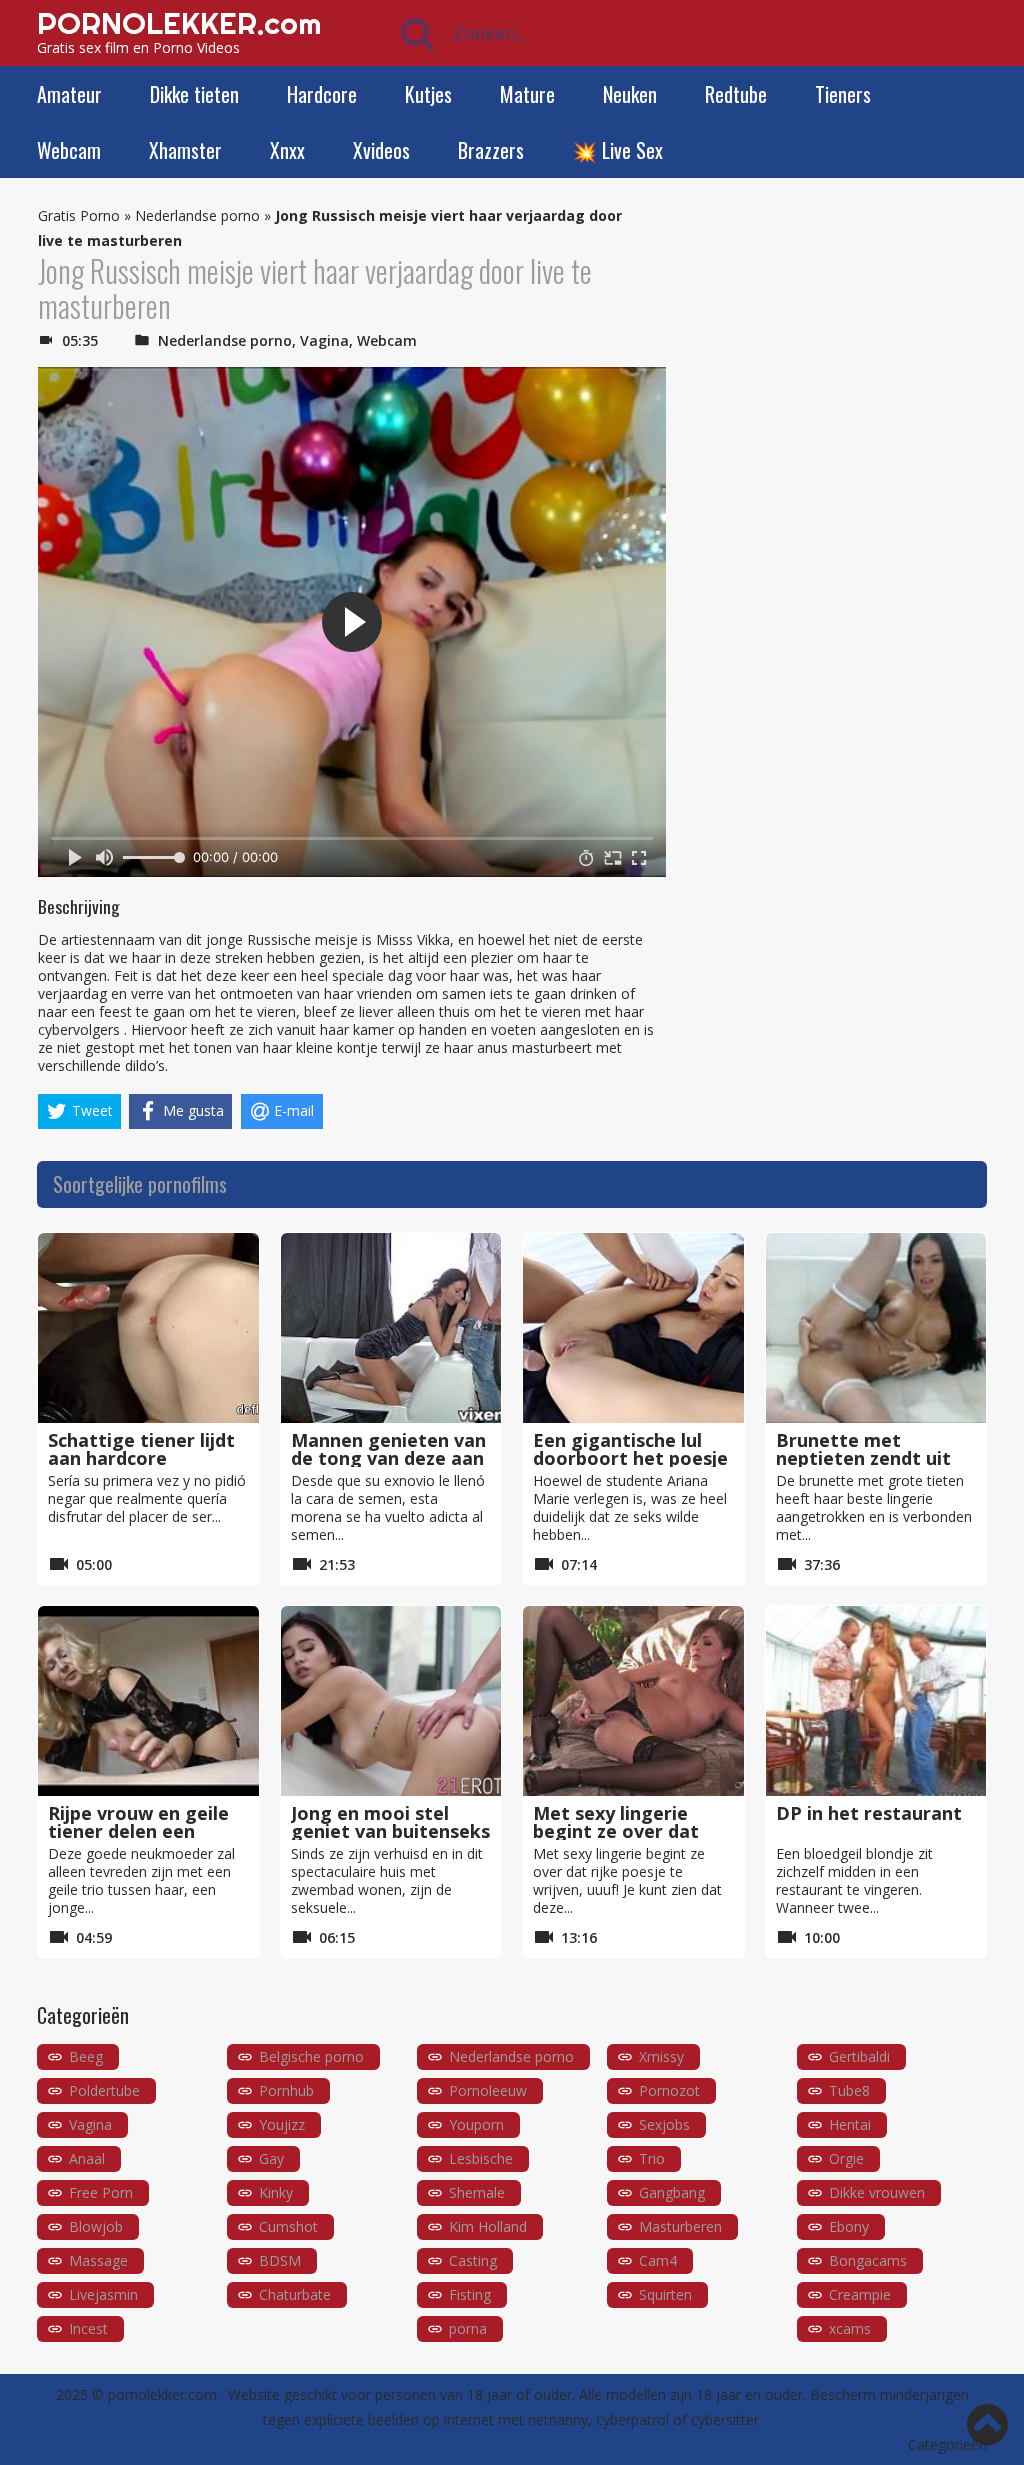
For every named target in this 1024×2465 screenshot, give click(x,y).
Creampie (860, 2294)
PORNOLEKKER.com (179, 23)
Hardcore (322, 94)
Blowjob (96, 2226)
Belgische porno (311, 2056)
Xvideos (381, 150)
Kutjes (428, 94)
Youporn (476, 2124)
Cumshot (288, 2226)
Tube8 (849, 2090)
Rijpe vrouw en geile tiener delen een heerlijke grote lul (138, 1831)
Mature (527, 94)
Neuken (630, 94)
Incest (88, 2328)
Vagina (324, 340)
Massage (98, 2260)
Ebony (849, 2226)
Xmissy (661, 2056)
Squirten (665, 2294)
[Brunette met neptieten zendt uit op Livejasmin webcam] (876, 1328)
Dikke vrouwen (877, 2192)
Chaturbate (295, 2294)
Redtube (736, 94)
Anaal (87, 2158)
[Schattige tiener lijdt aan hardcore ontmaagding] (148, 1328)
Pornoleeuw (488, 2090)
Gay (271, 2158)
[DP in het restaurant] (876, 1701)
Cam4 (658, 2260)
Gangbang (672, 2192)
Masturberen (680, 2226)
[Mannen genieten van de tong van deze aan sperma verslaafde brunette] (391, 1328)
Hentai (850, 2124)
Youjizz (282, 2124)
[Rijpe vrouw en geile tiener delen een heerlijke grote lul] (148, 1701)
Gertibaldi (859, 2056)
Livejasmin (103, 2294)
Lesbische (481, 2158)
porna (468, 2328)
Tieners (843, 94)
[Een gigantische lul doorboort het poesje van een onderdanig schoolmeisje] (633, 1328)
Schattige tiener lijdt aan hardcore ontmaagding (141, 1458)
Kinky (276, 2192)
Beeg (86, 2056)
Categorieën (947, 2444)
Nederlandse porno (197, 215)
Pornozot (669, 2090)
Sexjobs (664, 2124)
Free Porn (101, 2192)
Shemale (477, 2192)
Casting (473, 2260)
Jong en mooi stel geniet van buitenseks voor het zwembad (390, 1831)
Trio (652, 2158)
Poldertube (104, 2090)
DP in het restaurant (869, 1813)
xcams (850, 2328)
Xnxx (287, 150)
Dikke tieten (194, 94)
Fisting (470, 2294)
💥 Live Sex (617, 150)
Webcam (69, 150)
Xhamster (185, 150)
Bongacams (868, 2260)
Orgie (846, 2158)
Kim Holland (488, 2226)
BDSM (280, 2260)
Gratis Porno (79, 215)
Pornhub (286, 2090)
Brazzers (491, 150)
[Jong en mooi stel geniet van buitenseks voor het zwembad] (391, 1701)
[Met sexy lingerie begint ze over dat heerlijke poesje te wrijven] (633, 1701)
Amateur (69, 94)
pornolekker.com (162, 2394)
